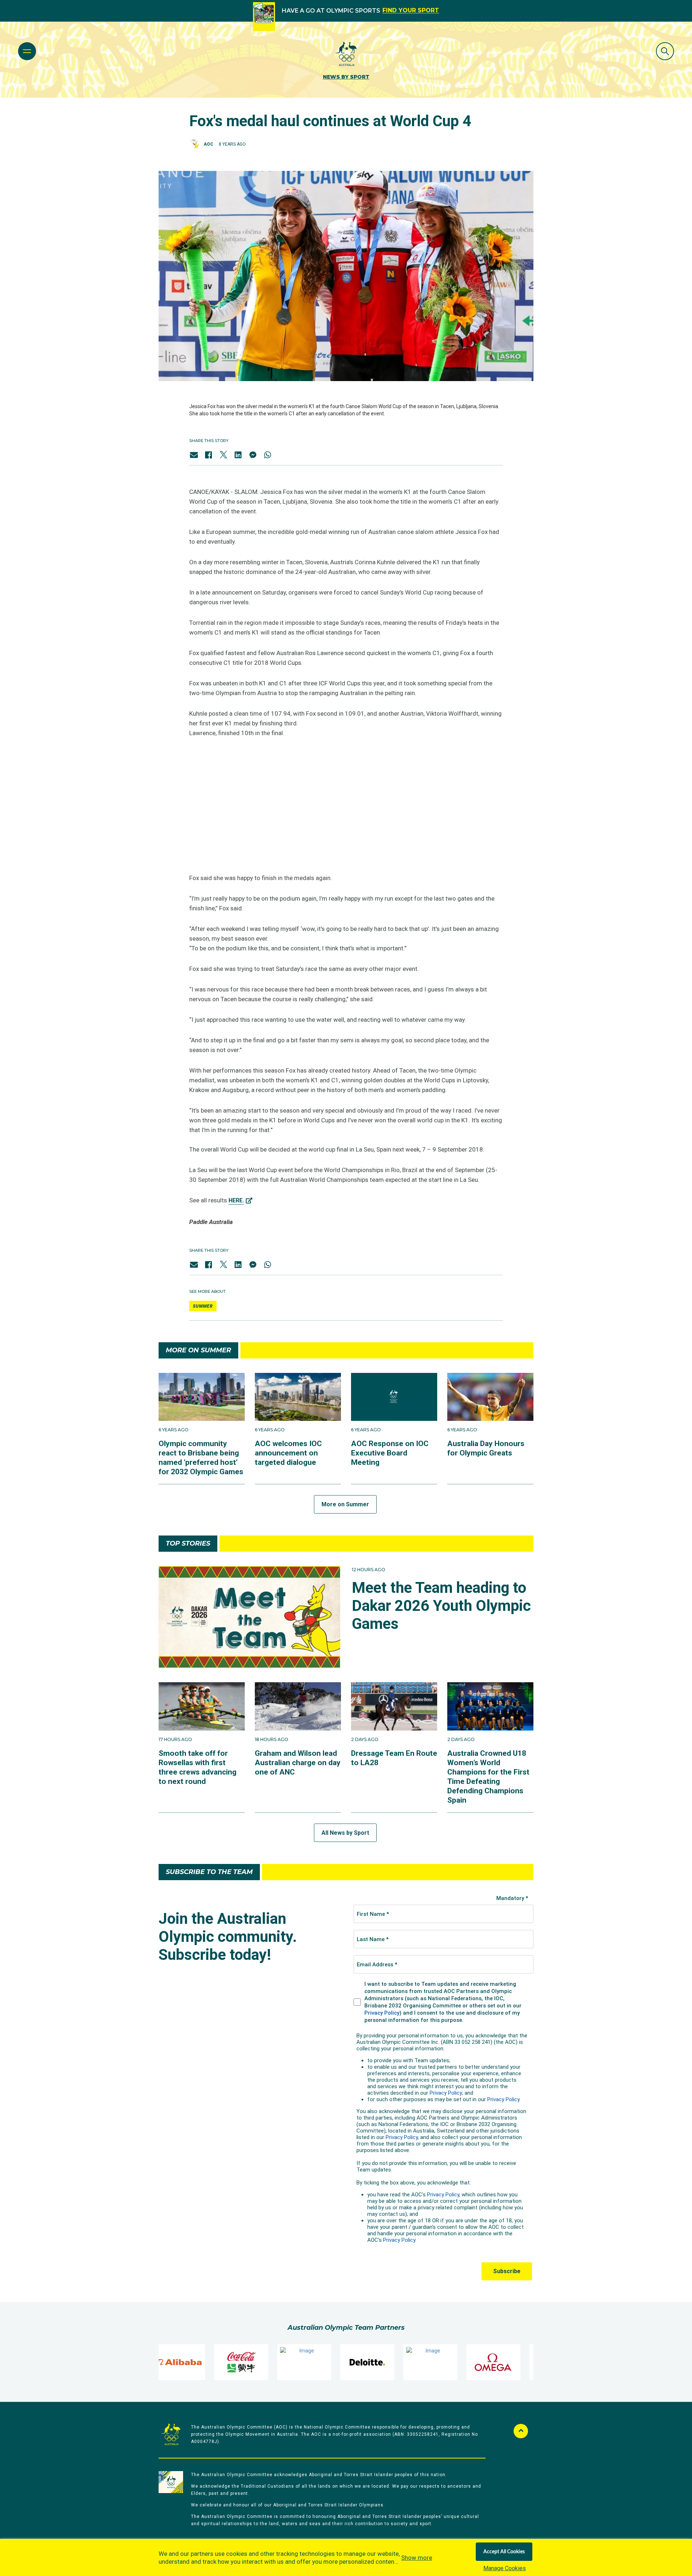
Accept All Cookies (504, 2552)
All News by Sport (345, 1833)
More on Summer (345, 1504)
